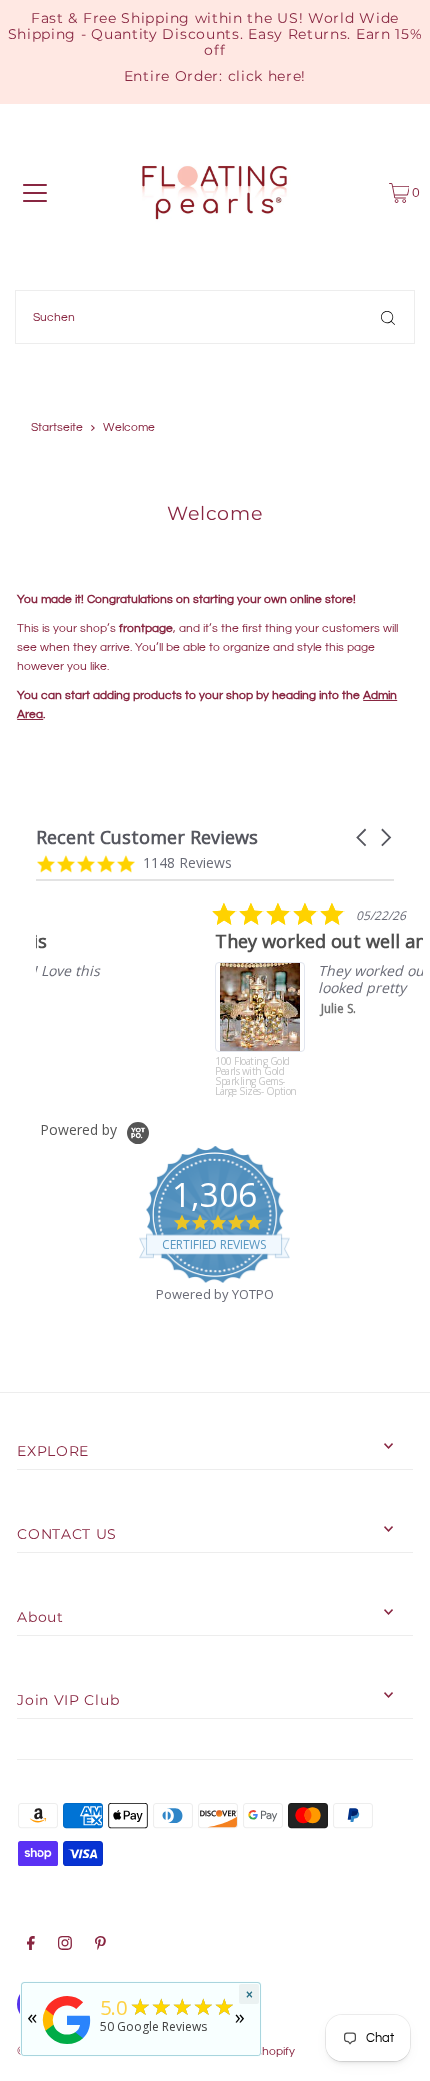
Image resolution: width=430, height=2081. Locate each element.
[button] (363, 837)
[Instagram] (65, 1946)
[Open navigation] (35, 193)
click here (265, 76)
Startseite (57, 427)
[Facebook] (31, 1946)
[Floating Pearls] (67, 2045)
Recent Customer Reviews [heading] (147, 837)
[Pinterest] (100, 1946)
